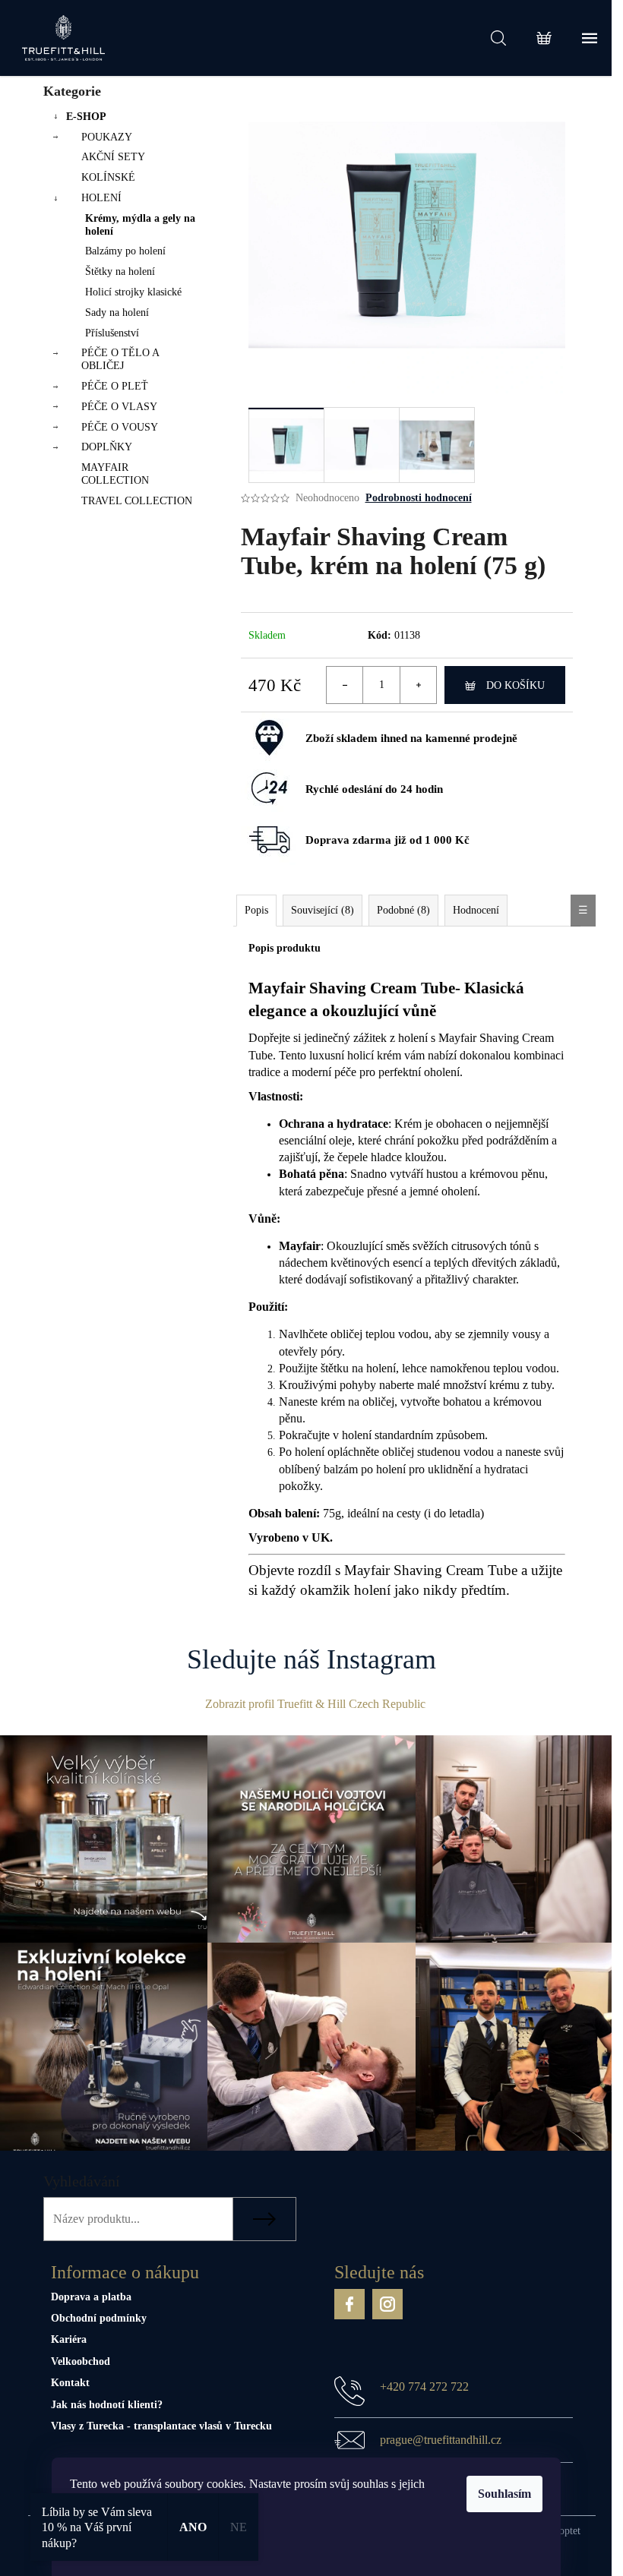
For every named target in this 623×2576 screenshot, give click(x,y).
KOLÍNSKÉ (108, 177)
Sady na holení (117, 313)
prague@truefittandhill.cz (441, 2440)
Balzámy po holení (125, 251)
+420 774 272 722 (424, 2387)
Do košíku (515, 685)
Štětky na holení (120, 271)
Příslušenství (112, 333)
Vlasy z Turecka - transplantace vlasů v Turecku (161, 2426)
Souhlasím (504, 2494)
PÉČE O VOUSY (120, 427)
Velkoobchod (81, 2361)
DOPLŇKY (107, 447)
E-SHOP (86, 117)
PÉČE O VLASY (119, 407)
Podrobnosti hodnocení (419, 498)
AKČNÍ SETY (113, 157)
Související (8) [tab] (323, 910)
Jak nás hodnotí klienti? (107, 2405)
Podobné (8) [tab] (403, 910)
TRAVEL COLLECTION (137, 501)
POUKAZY (107, 137)
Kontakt (70, 2383)
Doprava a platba (91, 2297)
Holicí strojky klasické (133, 292)
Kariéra (69, 2339)
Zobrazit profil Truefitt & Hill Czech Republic (315, 1704)
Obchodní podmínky (99, 2318)
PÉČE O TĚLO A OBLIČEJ (120, 359)
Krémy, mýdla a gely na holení (140, 225)
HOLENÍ (101, 198)
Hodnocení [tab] (476, 910)
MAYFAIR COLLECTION (115, 474)
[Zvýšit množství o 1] (418, 685)
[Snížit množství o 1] (345, 685)
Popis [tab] (256, 910)
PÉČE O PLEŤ (115, 386)
